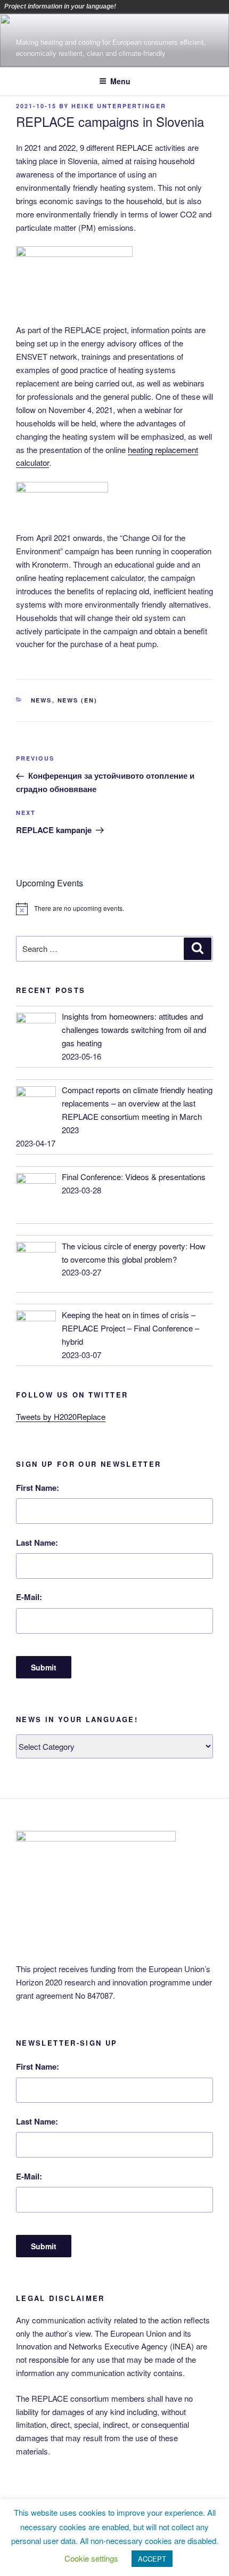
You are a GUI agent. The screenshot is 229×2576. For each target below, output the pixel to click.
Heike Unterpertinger (119, 106)
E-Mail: (29, 1597)
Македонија (216, 6)
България (156, 6)
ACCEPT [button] (152, 2559)
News (42, 700)
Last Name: (37, 1543)
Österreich (126, 6)
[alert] (114, 909)
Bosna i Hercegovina (141, 6)
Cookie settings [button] (91, 2558)
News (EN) (78, 700)
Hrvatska (201, 6)
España (186, 6)
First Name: (38, 1488)
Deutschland (171, 6)
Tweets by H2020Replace (61, 1416)
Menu (120, 81)
